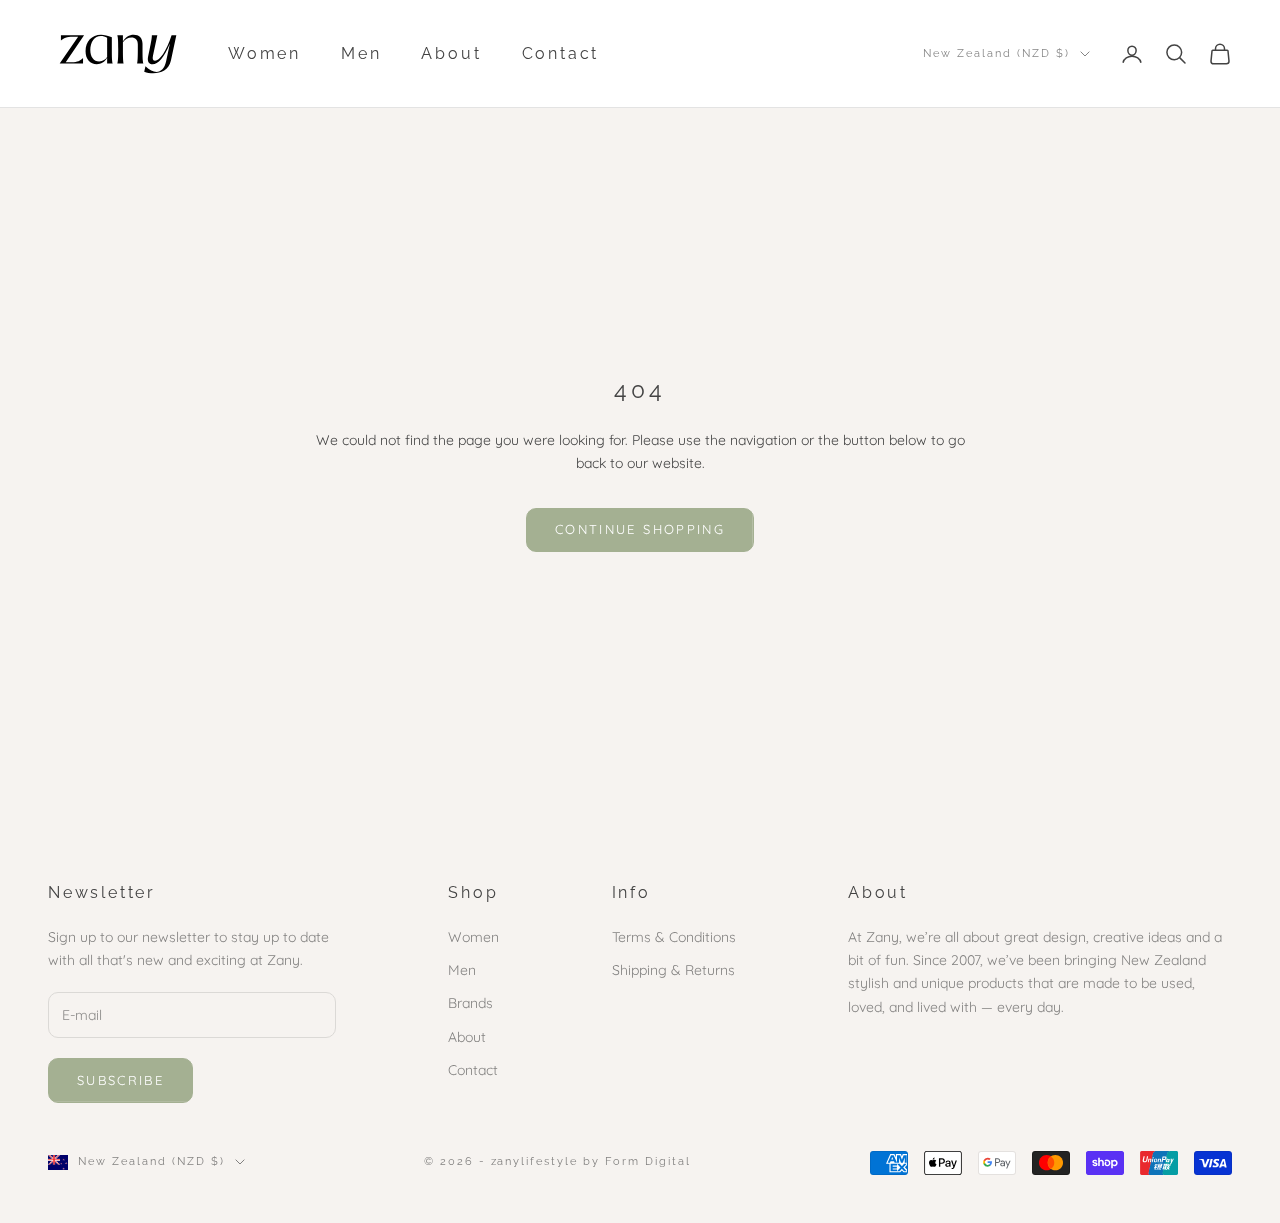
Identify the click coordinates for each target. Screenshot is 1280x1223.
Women (264, 53)
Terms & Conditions (674, 937)
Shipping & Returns (673, 970)
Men (361, 53)
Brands (470, 1003)
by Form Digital (637, 1161)
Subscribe (120, 1080)
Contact (561, 53)
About (451, 53)
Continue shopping (640, 529)
